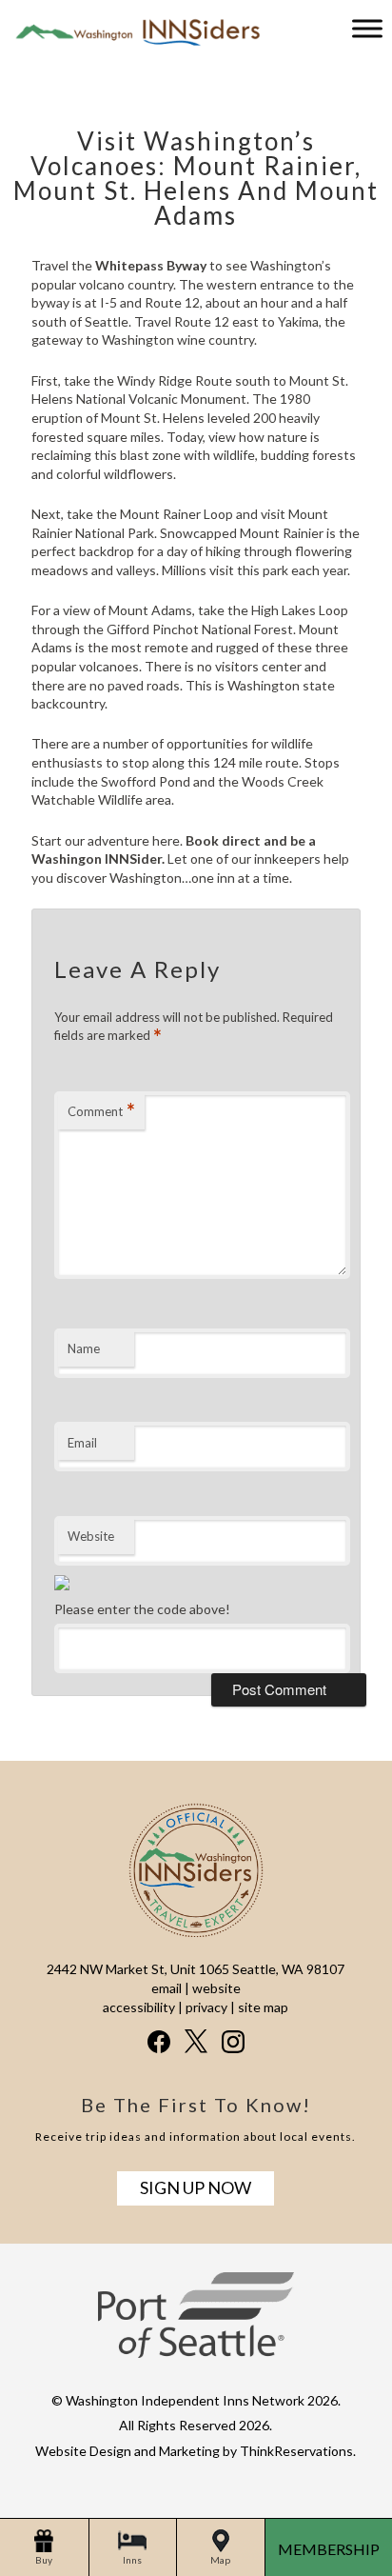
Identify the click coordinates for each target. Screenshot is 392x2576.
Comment (101, 1111)
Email (82, 1443)
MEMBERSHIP (329, 2549)
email (167, 1988)
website (216, 1988)
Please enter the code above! (142, 1609)
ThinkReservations (296, 2451)
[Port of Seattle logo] (196, 2353)
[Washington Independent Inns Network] (133, 44)
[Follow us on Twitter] (196, 2041)
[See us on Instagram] (233, 2042)
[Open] (367, 28)
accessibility (139, 2007)
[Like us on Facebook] (159, 2042)
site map (263, 2007)
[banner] (196, 2332)
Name (84, 1348)
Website (91, 1536)
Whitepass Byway (151, 265)
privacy (206, 2007)
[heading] (196, 159)
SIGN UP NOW (196, 2187)
